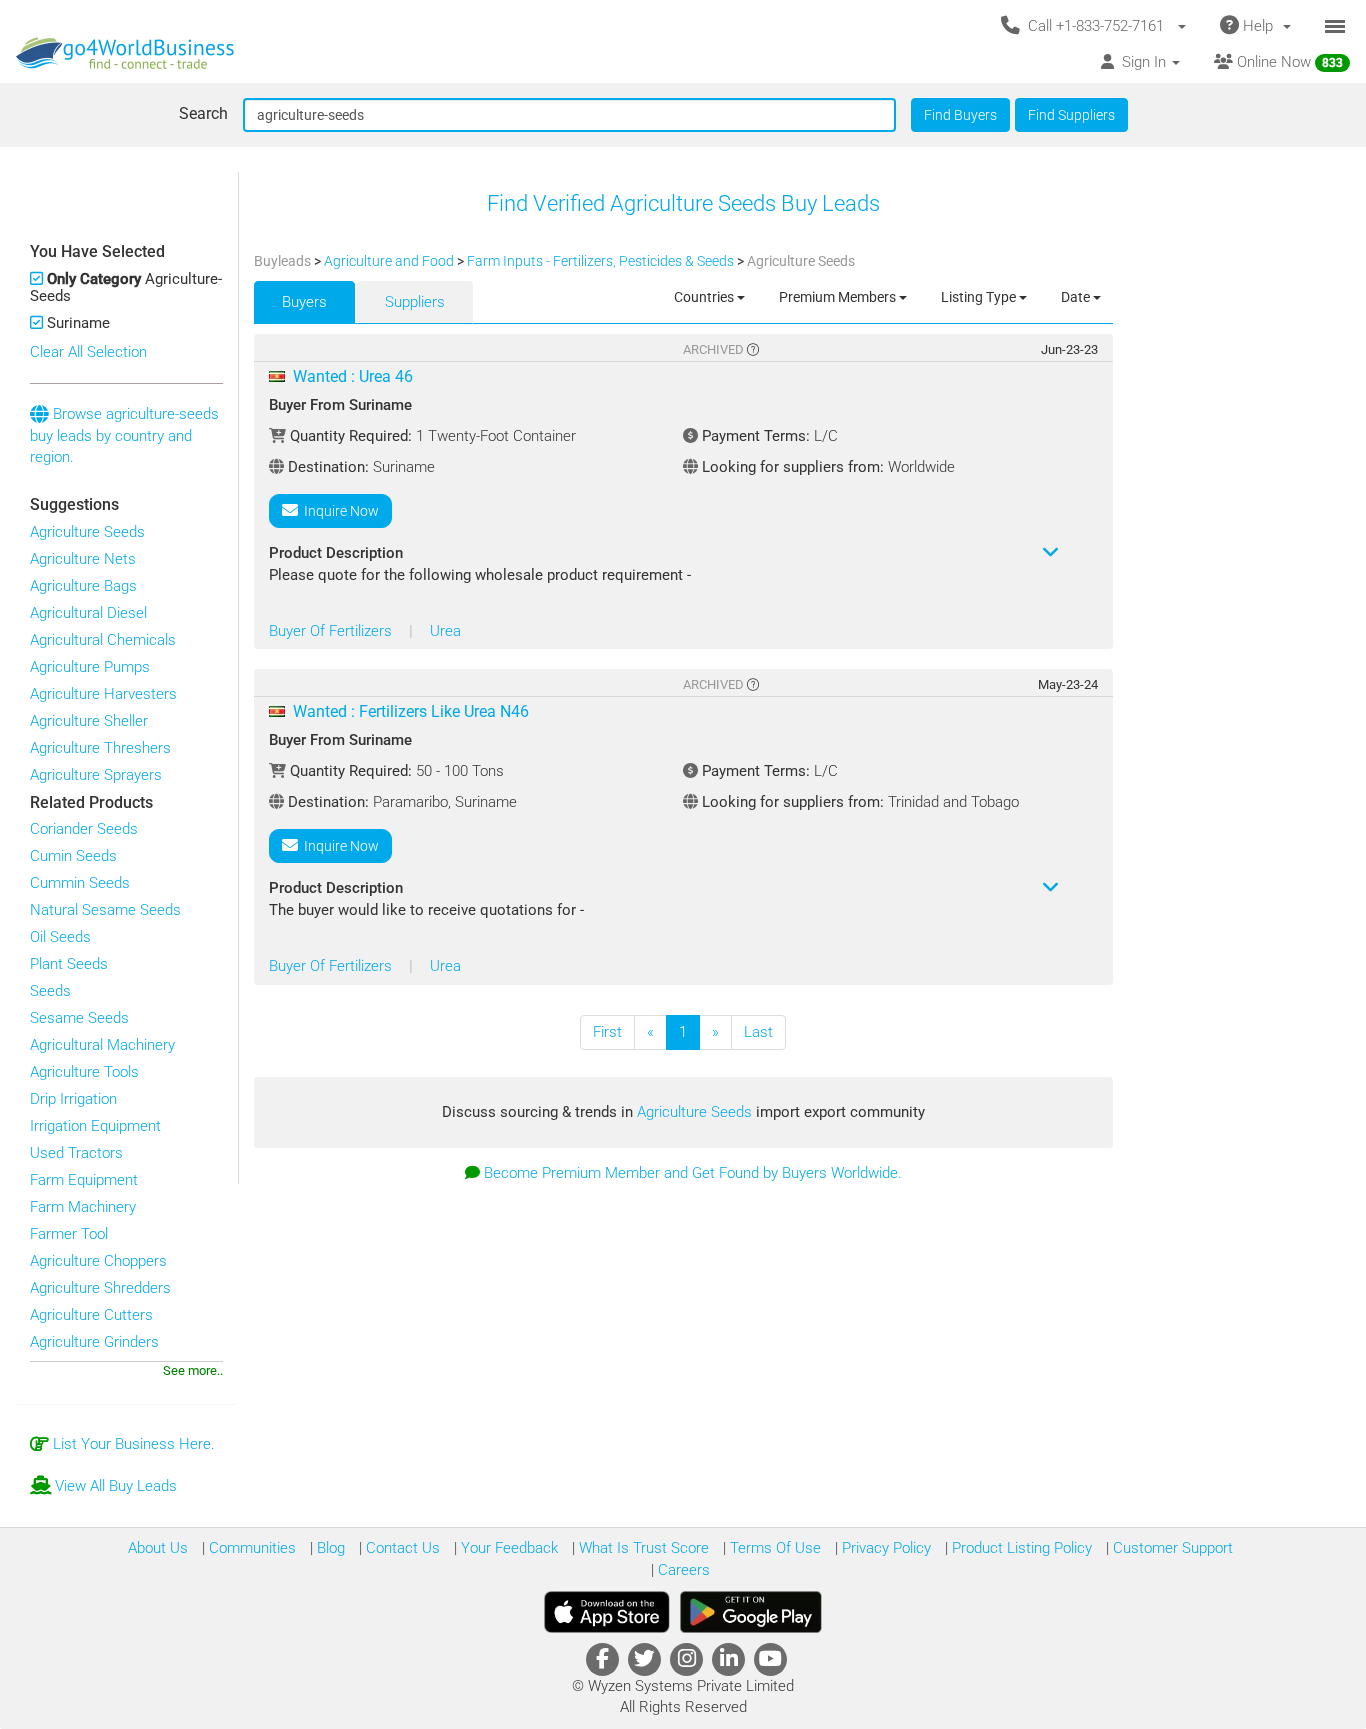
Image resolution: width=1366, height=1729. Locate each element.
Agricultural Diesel (88, 613)
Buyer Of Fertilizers (332, 631)
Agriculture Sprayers (96, 775)
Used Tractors (76, 1153)
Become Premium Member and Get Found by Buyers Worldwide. (693, 1173)
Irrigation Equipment (95, 1126)
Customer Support (1171, 1548)
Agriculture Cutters (91, 1315)
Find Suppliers (1071, 115)
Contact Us (401, 1548)
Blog (329, 1548)
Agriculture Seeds (87, 532)
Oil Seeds (60, 937)
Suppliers (415, 302)
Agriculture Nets (83, 559)
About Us (158, 1548)
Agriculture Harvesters (103, 694)
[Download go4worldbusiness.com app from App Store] (607, 1612)
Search (203, 113)
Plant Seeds (69, 964)
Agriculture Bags (83, 586)
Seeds (50, 991)
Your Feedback (507, 1548)
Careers (682, 1570)
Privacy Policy (884, 1548)
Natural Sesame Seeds (105, 910)
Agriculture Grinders (94, 1342)
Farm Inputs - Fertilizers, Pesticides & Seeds (602, 261)
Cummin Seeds (80, 883)
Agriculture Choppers (98, 1261)
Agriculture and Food (390, 261)
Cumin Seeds (73, 856)
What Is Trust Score (642, 1548)
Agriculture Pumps (90, 667)
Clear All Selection (88, 352)
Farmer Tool (69, 1234)
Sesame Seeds (79, 1018)
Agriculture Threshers (100, 748)
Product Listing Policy (1020, 1548)
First (607, 1032)
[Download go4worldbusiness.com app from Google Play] (751, 1612)
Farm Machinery (83, 1207)
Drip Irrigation (73, 1099)
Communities (250, 1548)
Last (758, 1032)
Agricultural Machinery (102, 1045)
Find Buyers (960, 115)
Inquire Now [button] (338, 511)
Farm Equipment (84, 1180)
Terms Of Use (773, 1548)
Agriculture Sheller (89, 721)
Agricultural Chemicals (103, 640)
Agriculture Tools (84, 1072)
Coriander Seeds (84, 829)
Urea (445, 631)
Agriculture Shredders (100, 1288)
